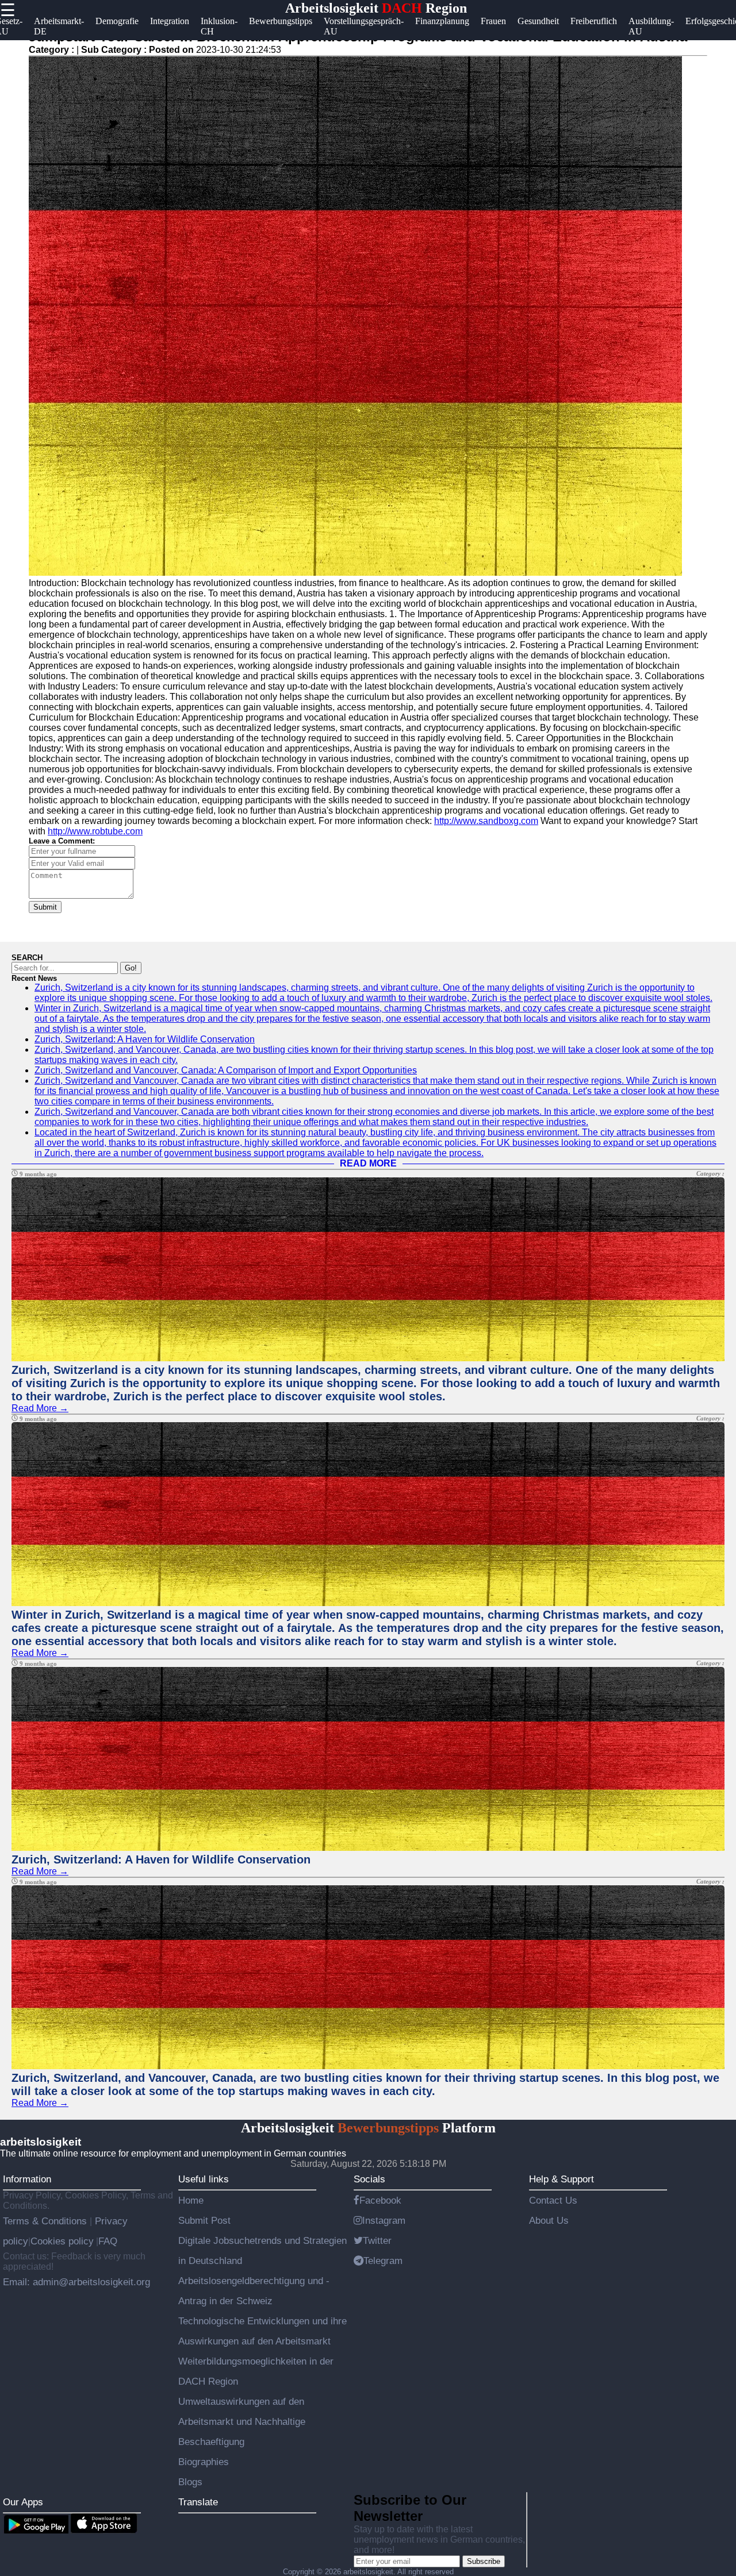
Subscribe (484, 2561)
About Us (549, 2220)
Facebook (380, 2200)
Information (27, 2179)
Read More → (40, 1408)
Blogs (190, 2482)
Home (191, 2200)
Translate (198, 2502)
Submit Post (204, 2220)
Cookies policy (62, 2241)
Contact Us (553, 2200)
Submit (45, 907)
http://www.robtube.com (95, 831)
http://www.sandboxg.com (486, 821)
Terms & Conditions (46, 2221)
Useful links (204, 2179)
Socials (369, 2179)
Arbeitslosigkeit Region (376, 8)
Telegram (383, 2261)
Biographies (204, 2462)
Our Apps (23, 2502)
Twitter (377, 2240)
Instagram (384, 2220)
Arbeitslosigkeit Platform (368, 2128)
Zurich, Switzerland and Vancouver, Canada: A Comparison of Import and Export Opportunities (226, 1070)
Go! (131, 968)
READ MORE (368, 1163)
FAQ (108, 2241)
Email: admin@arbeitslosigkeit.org (76, 2282)
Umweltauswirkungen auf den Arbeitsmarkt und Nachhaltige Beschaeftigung (242, 2421)
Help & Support (561, 2179)
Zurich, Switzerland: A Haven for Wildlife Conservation (145, 1039)
